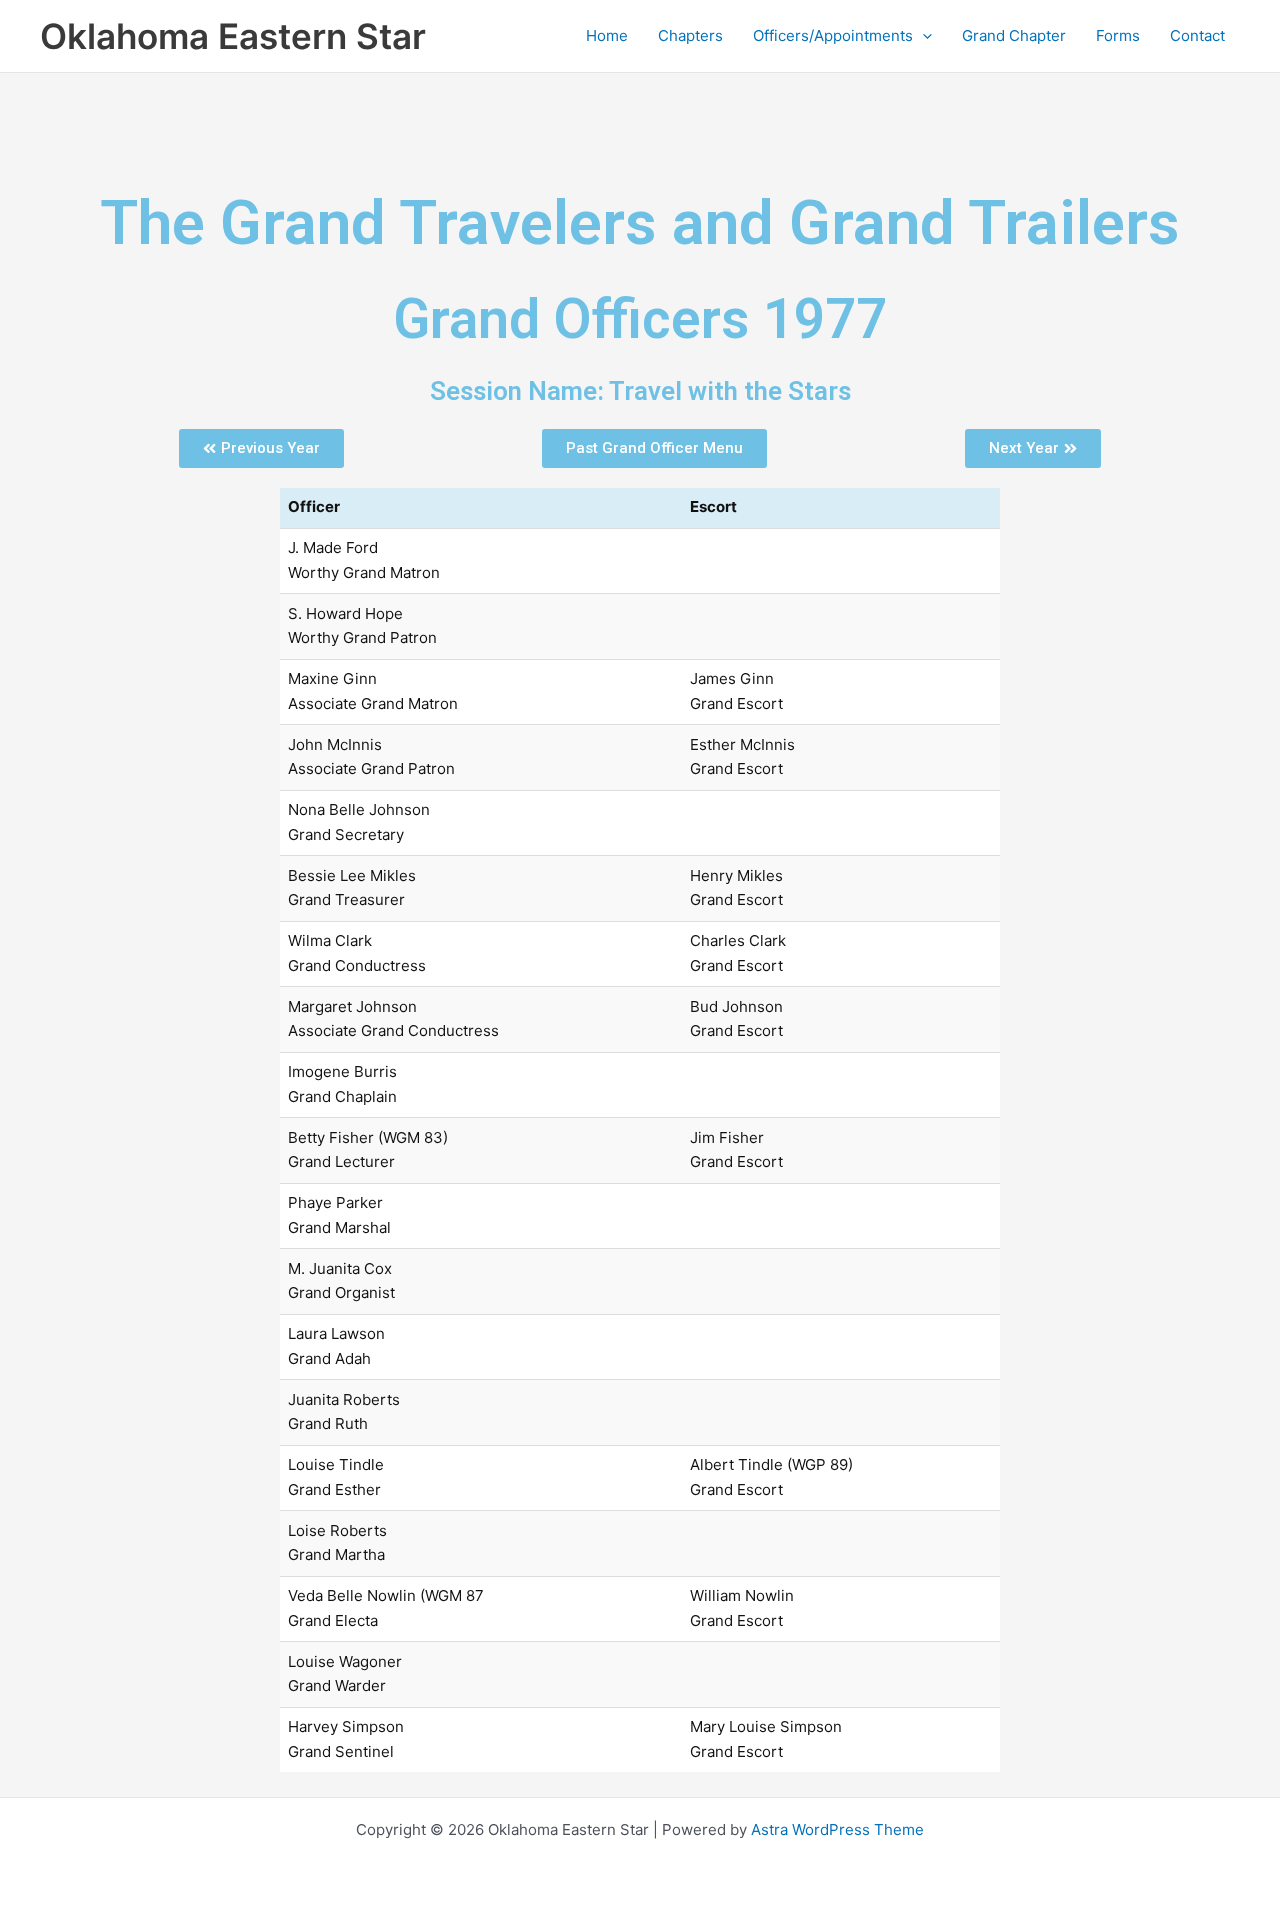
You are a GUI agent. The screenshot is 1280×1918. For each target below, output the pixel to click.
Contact (1197, 35)
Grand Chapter (1014, 35)
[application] (922, 36)
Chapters (690, 35)
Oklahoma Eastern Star (233, 36)
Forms (1118, 35)
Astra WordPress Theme (837, 1829)
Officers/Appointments (833, 35)
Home (607, 35)
